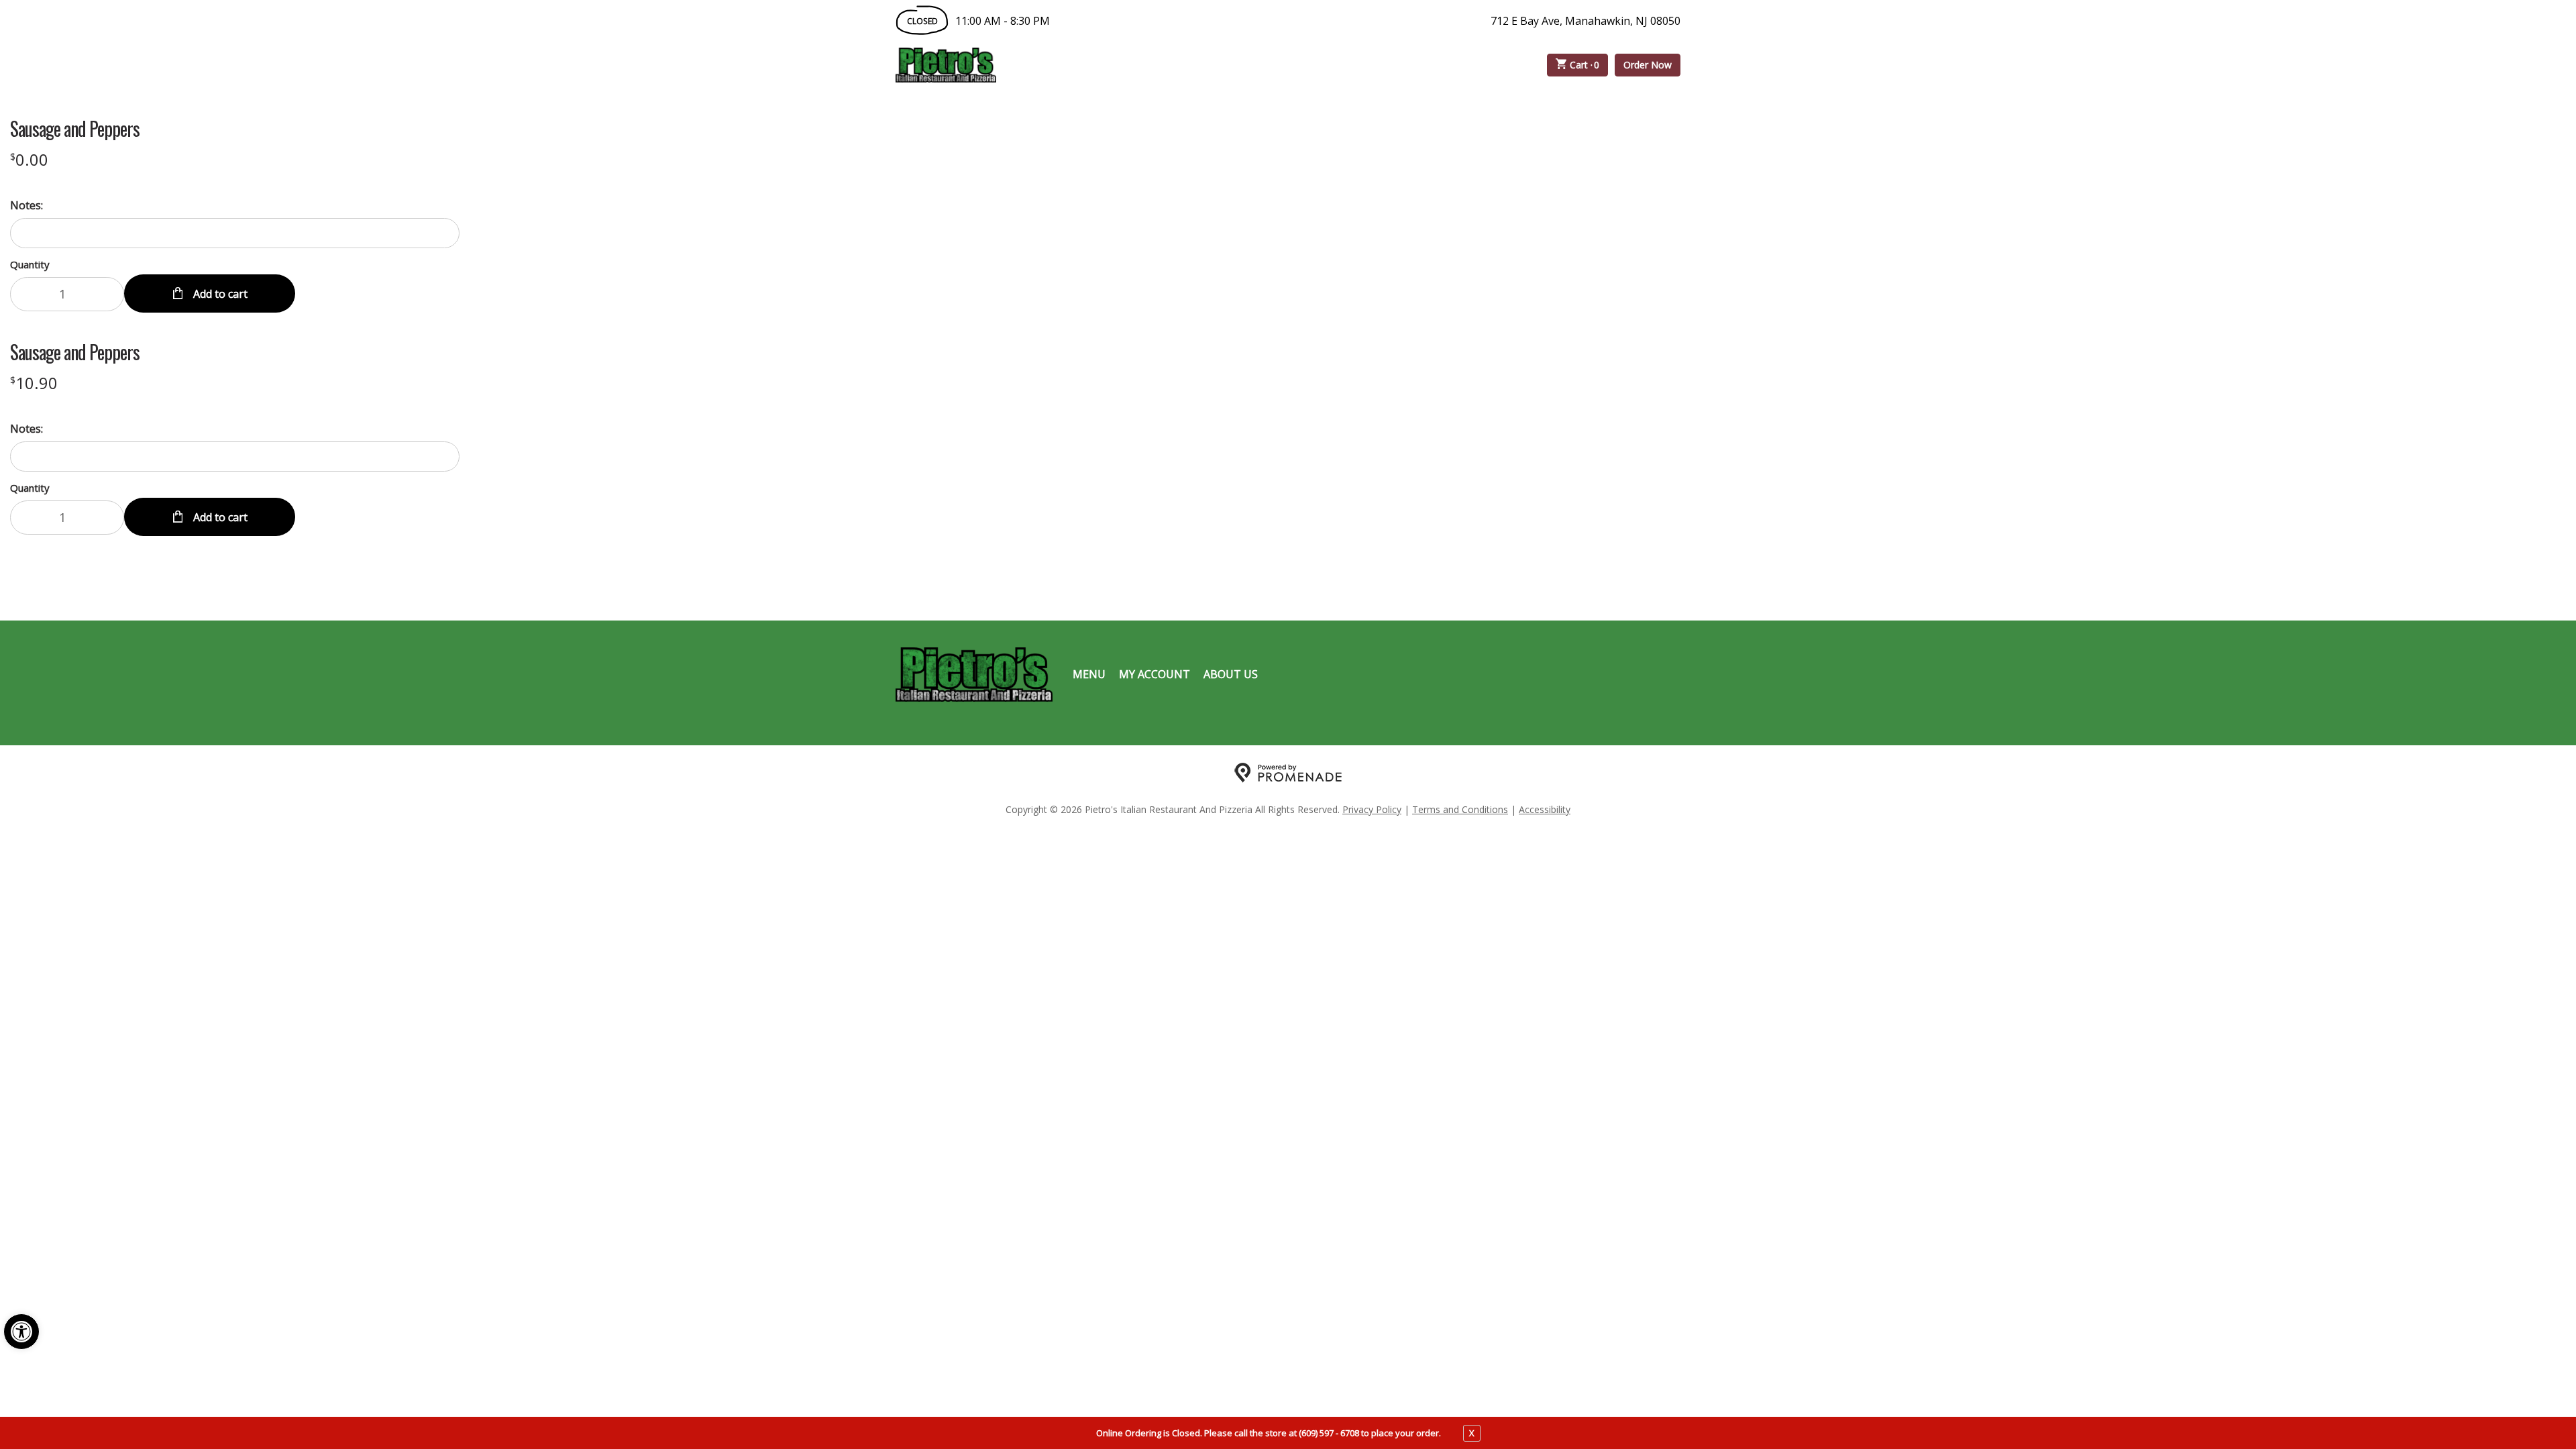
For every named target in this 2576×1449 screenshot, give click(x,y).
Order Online (1073, 65)
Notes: (26, 205)
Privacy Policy (1372, 809)
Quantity (30, 264)
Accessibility (1545, 809)
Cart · (1585, 65)
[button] (21, 1332)
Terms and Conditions (1460, 809)
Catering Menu (1190, 65)
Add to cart (219, 294)
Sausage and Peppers (75, 129)
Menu (1089, 674)
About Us (1231, 674)
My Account (1155, 674)
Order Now (1648, 65)
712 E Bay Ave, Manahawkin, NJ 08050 (1586, 21)
